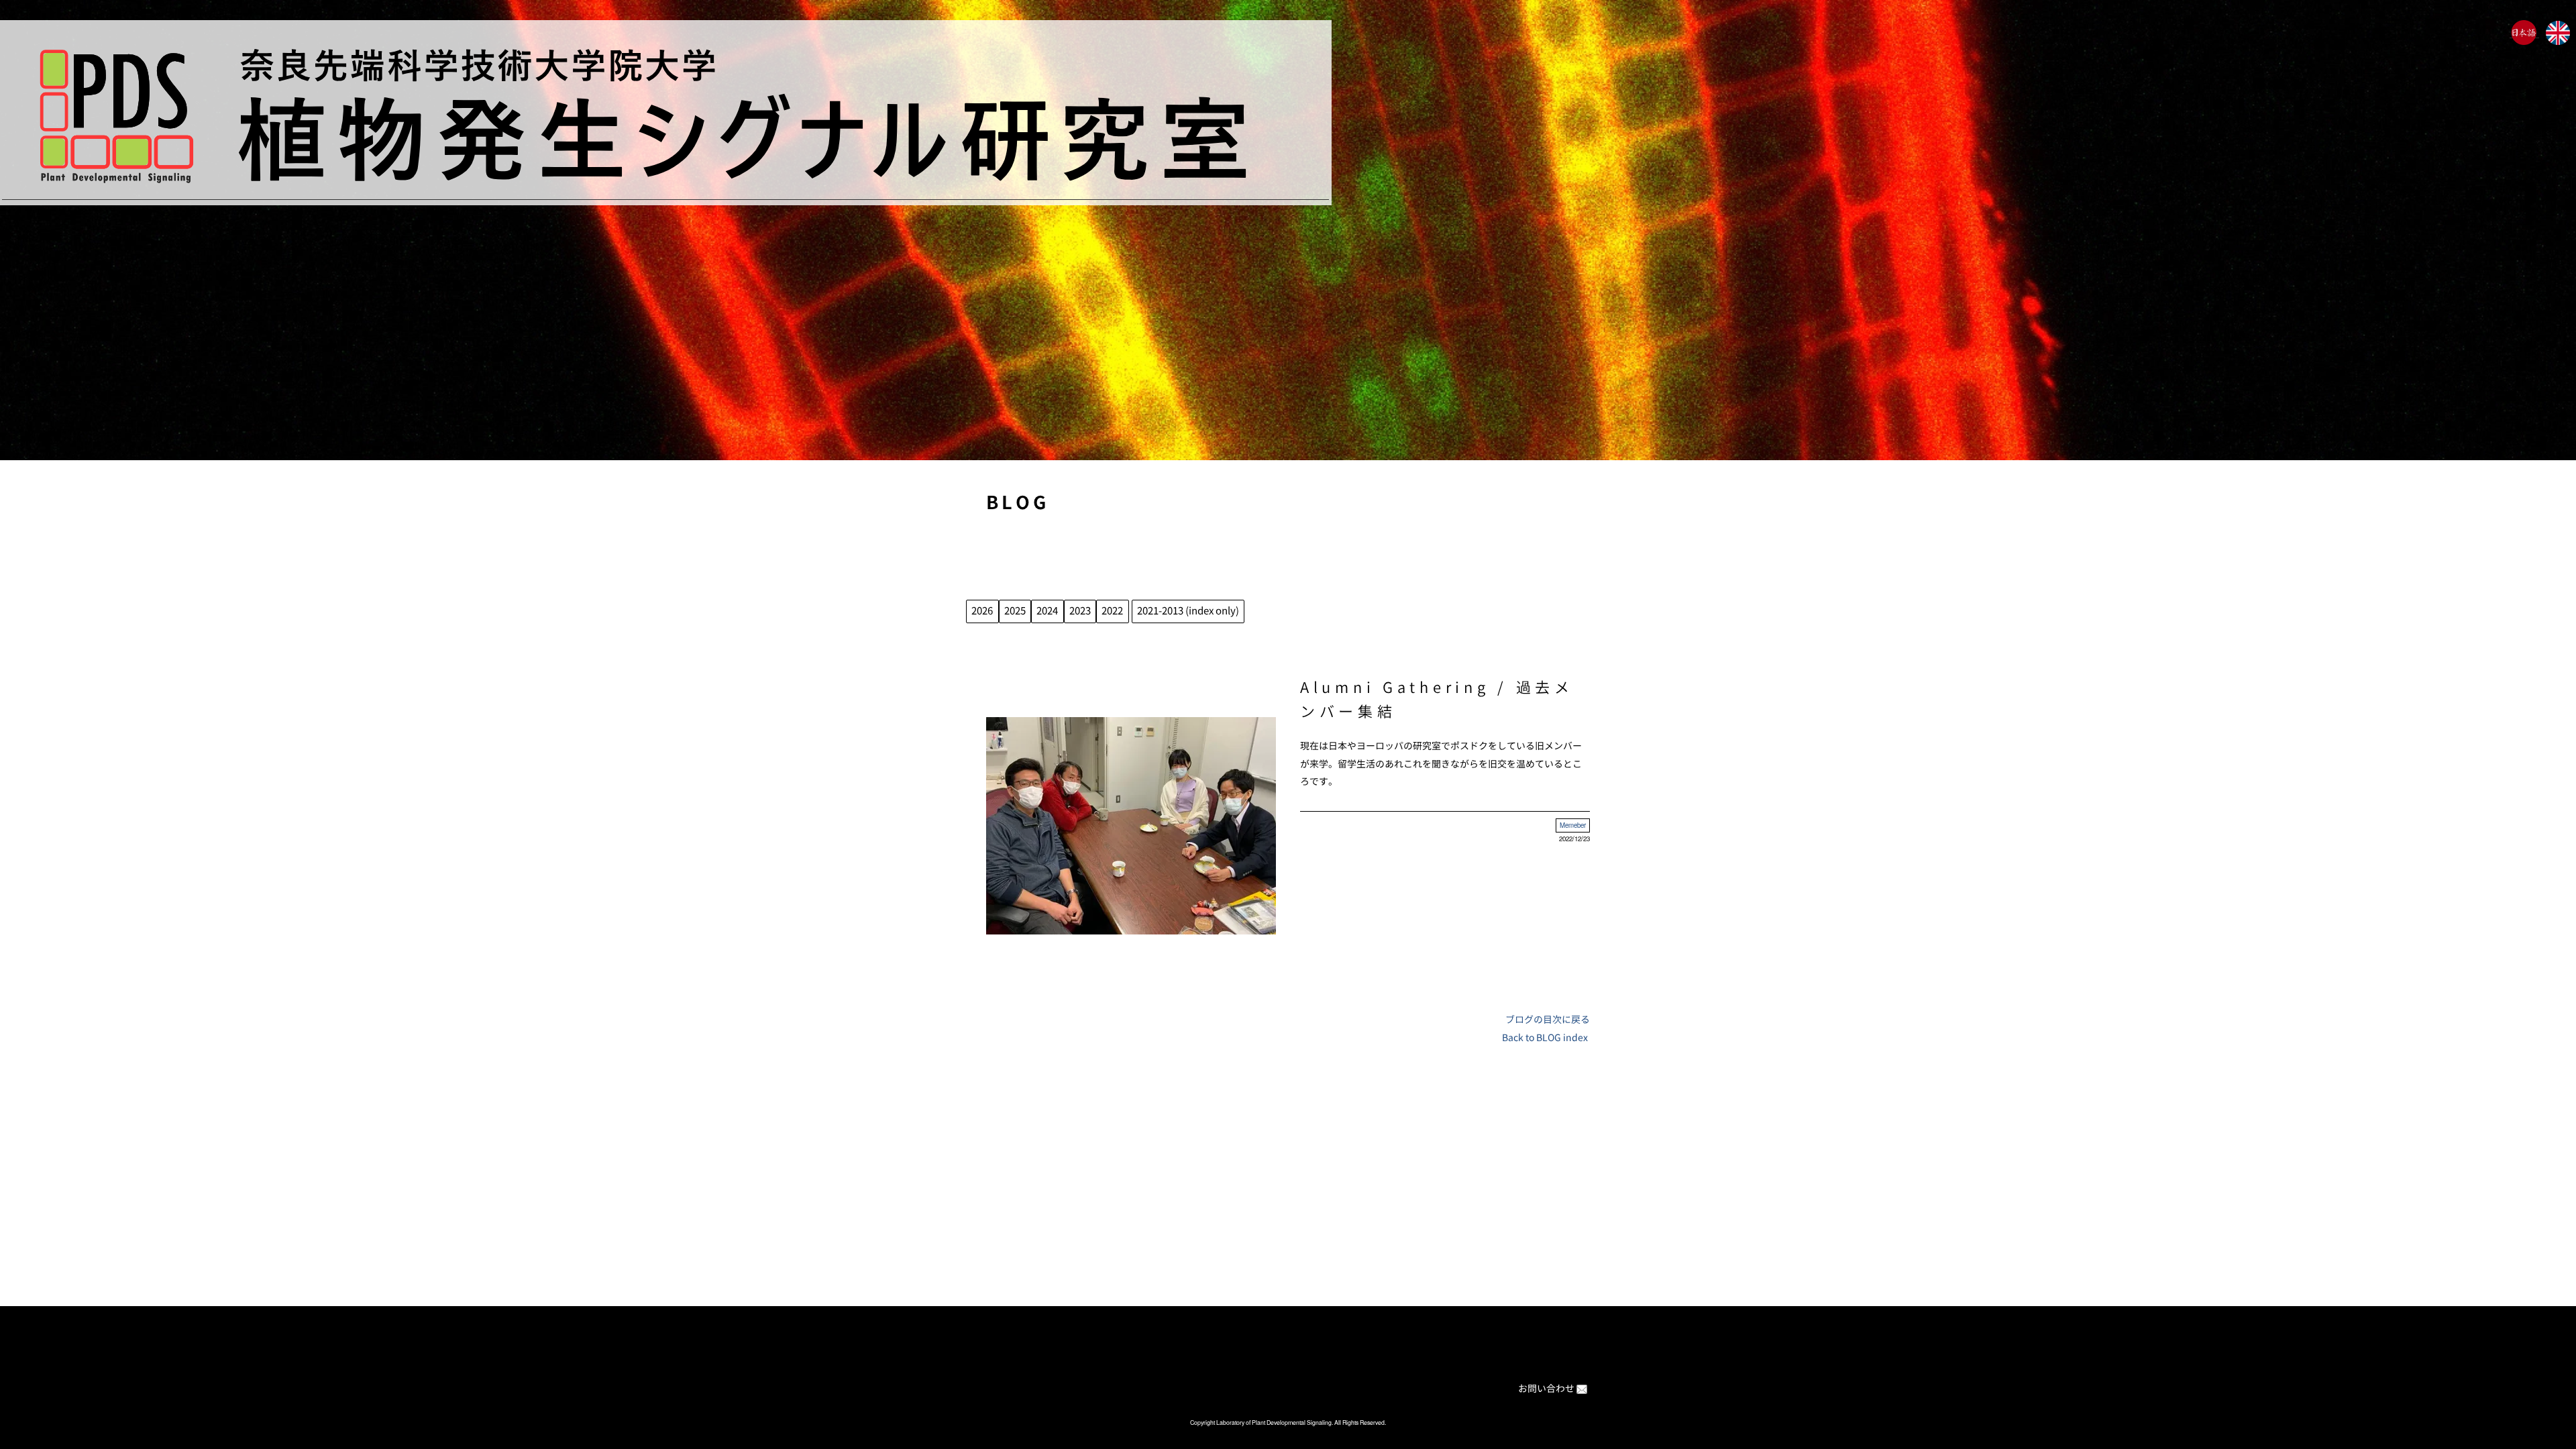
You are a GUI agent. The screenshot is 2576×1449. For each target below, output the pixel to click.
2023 (1080, 611)
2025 (1015, 611)
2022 (1112, 611)
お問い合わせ (1546, 1388)
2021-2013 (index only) (1188, 611)
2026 (982, 611)
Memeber (1573, 825)
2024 (1047, 611)
